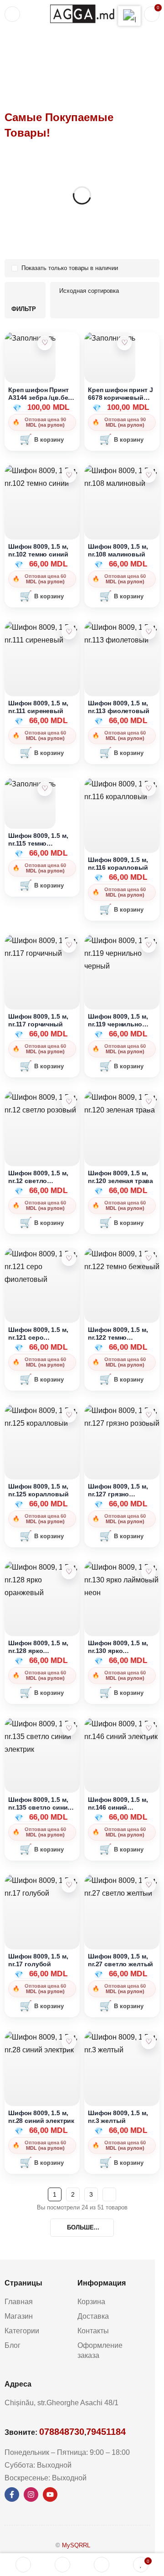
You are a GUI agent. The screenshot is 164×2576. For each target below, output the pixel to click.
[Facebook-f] (12, 2494)
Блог (13, 2345)
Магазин (19, 2316)
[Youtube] (50, 2494)
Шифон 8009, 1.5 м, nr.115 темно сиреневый (38, 839)
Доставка (93, 2316)
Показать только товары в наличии (70, 268)
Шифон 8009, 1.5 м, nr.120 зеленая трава (120, 1177)
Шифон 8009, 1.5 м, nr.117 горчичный (38, 1020)
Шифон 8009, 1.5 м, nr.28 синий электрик (41, 2117)
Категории (22, 2331)
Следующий (109, 2194)
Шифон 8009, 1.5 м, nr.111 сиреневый (38, 707)
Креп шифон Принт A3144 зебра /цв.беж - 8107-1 (40, 394)
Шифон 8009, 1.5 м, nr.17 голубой (38, 1960)
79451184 (106, 2432)
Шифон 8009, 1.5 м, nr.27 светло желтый (120, 1960)
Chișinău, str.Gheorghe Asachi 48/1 (61, 2403)
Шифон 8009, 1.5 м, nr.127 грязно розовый (118, 1490)
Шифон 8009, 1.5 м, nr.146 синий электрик (118, 1803)
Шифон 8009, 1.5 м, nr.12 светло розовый (38, 1177)
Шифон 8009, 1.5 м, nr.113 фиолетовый (119, 707)
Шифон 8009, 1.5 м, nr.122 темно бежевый (118, 1334)
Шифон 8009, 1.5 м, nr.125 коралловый (38, 1490)
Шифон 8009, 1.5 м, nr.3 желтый (118, 2117)
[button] (42, 440)
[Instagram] (31, 2494)
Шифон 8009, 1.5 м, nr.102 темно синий (38, 550)
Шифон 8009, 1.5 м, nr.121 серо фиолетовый (38, 1334)
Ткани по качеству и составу (74, 53)
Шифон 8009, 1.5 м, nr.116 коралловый (118, 864)
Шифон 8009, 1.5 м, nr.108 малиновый (118, 550)
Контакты (93, 2331)
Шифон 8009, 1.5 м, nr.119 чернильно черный (118, 1020)
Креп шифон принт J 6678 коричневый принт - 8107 (120, 394)
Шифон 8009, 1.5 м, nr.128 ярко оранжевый (38, 1647)
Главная (16, 53)
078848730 (62, 2432)
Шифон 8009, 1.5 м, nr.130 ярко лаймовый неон (118, 1647)
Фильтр (24, 309)
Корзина (91, 2302)
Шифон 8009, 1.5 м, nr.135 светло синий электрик (40, 1803)
